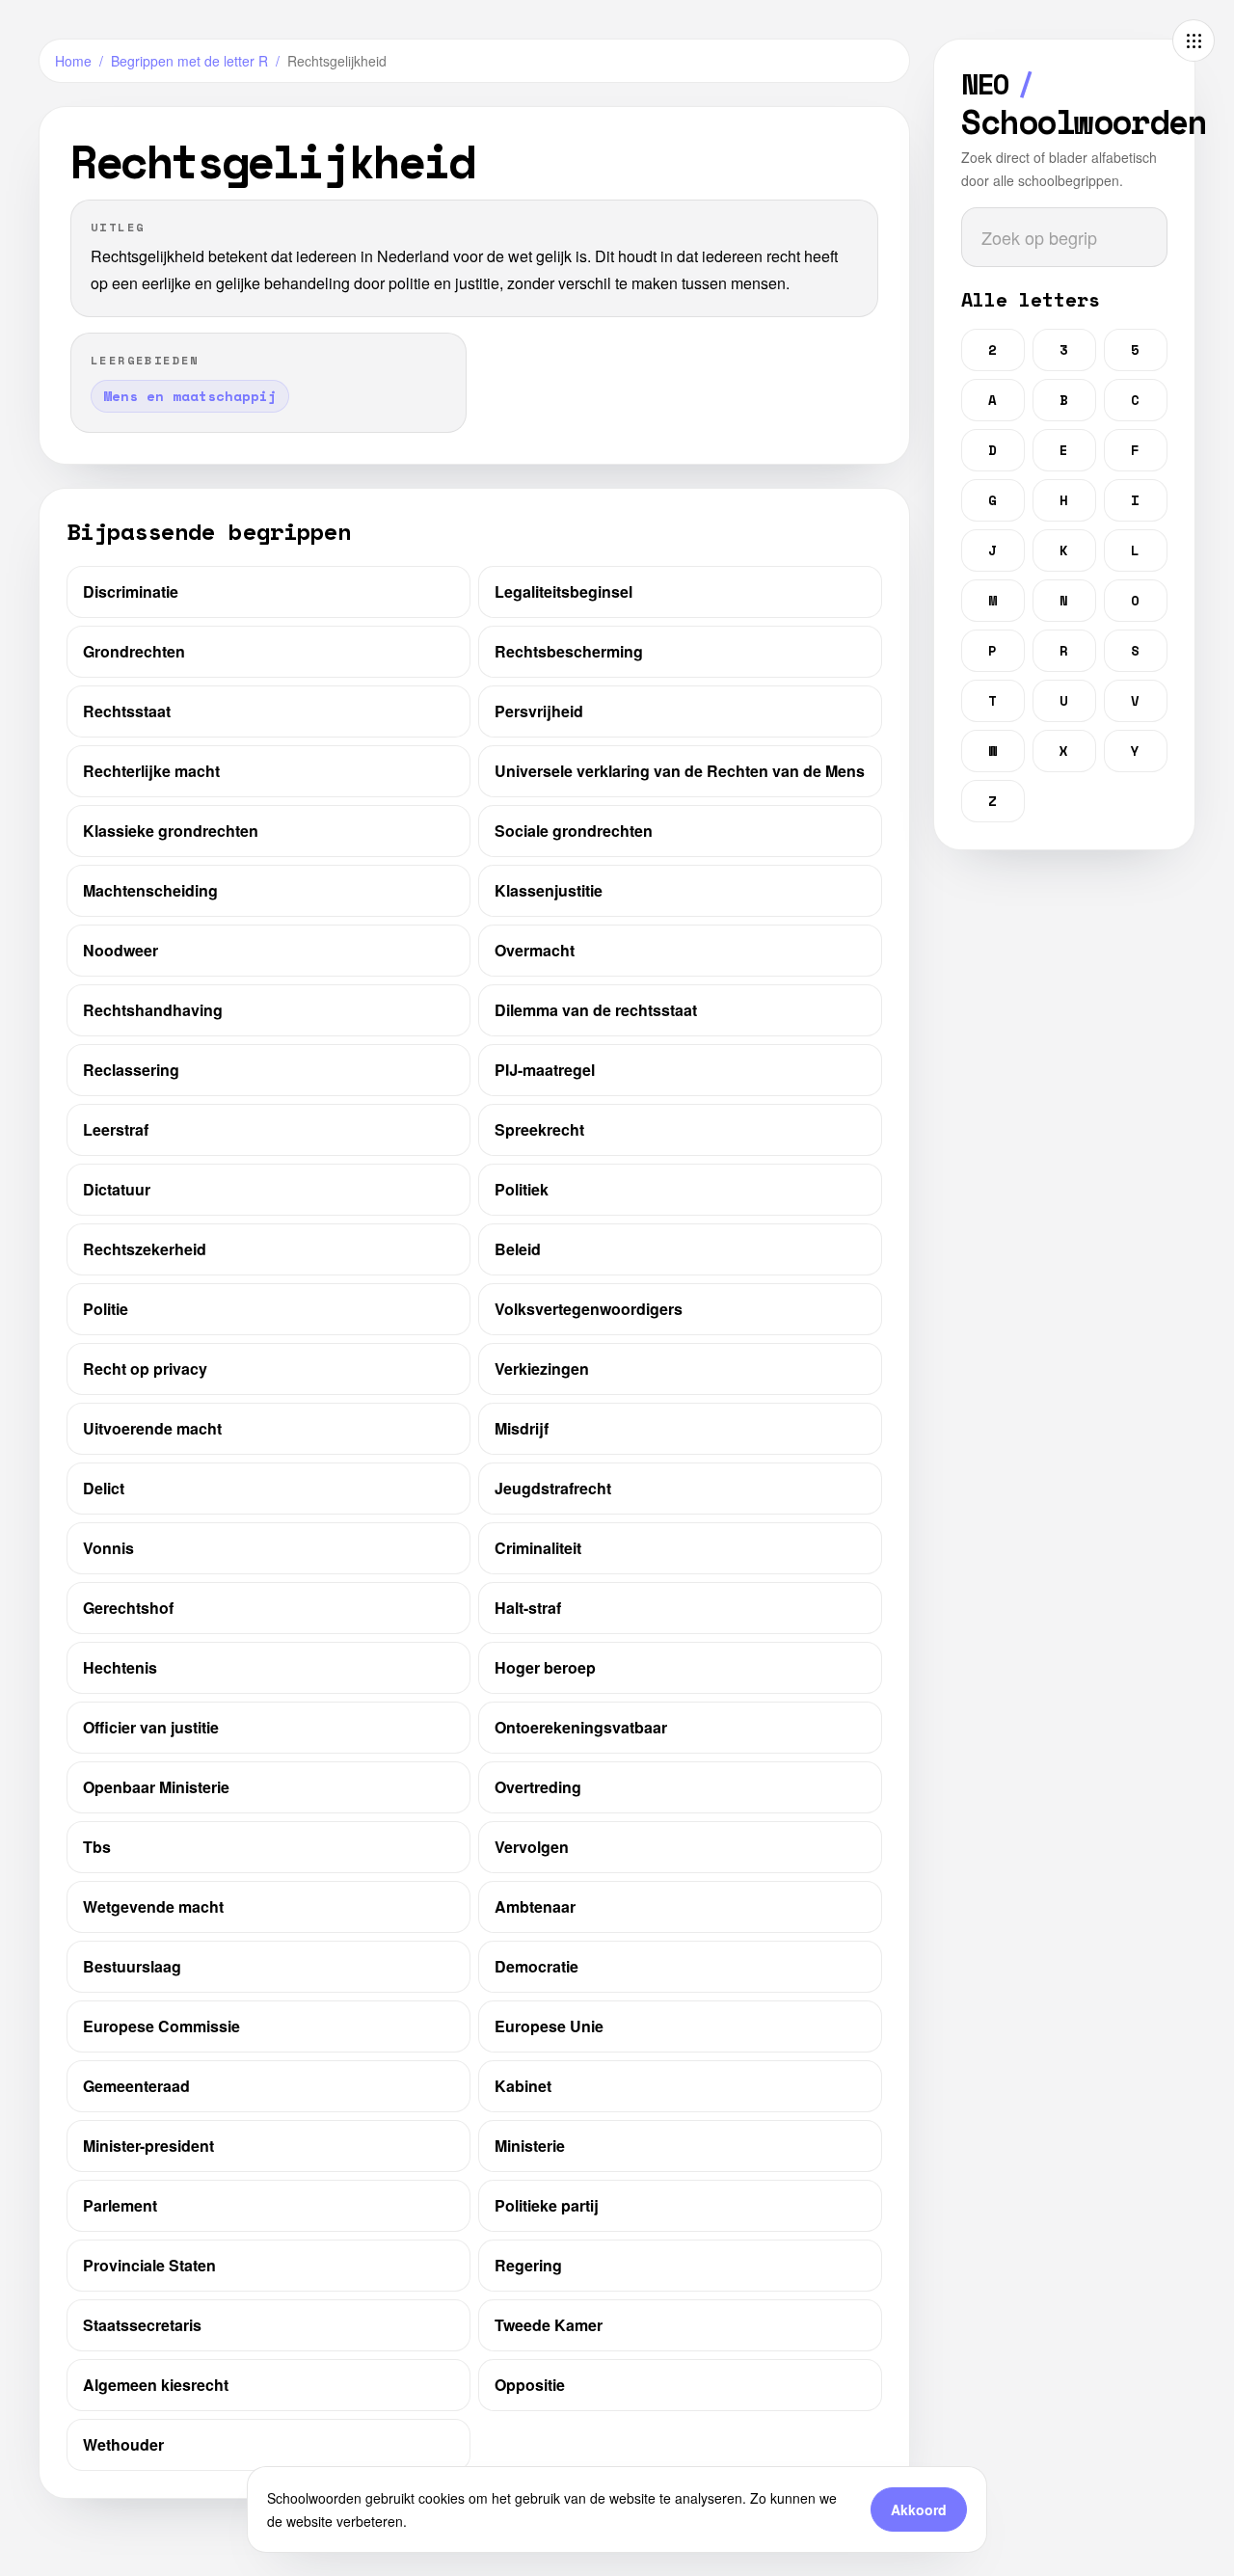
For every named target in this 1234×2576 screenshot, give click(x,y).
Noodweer (121, 950)
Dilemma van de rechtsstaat (596, 1010)
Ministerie (530, 2146)
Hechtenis (120, 1667)
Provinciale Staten (149, 2265)
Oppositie (530, 2385)
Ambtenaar (535, 1906)
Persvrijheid (539, 711)
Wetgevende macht (153, 1906)
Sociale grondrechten (574, 831)
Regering (528, 2265)
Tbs (97, 1847)
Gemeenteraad (136, 2086)
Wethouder (123, 2444)
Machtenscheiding (150, 890)
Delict (104, 1488)
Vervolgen (532, 1847)
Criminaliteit (538, 1548)
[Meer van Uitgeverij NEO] (1194, 40)
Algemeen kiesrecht (156, 2385)
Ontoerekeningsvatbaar (581, 1727)
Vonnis (108, 1548)
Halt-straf (528, 1608)
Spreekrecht (539, 1129)
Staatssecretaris (142, 2325)
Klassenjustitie (549, 890)
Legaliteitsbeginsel (563, 591)
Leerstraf (116, 1129)
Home (73, 61)
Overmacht (535, 950)
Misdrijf (522, 1428)
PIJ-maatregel (545, 1070)
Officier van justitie (151, 1727)
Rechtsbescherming (569, 651)
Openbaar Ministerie (156, 1787)
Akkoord (919, 2509)
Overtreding (538, 1787)
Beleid (518, 1249)
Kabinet (523, 2086)
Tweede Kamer (549, 2325)
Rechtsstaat (127, 711)
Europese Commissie (161, 2026)
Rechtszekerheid (145, 1249)
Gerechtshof (128, 1608)
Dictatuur (117, 1189)
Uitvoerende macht (152, 1428)
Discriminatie (131, 591)
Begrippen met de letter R (189, 61)
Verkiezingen (542, 1368)
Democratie (537, 1966)
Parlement (120, 2205)
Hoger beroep (545, 1667)
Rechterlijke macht (151, 771)
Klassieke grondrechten (171, 831)
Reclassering (131, 1070)
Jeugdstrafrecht (553, 1488)
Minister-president (148, 2146)
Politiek (522, 1189)
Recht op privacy (145, 1368)
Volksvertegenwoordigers (589, 1309)
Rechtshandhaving (153, 1010)
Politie (106, 1309)
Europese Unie (549, 2026)
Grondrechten (134, 651)
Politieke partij (547, 2205)
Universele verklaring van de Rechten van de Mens (680, 771)
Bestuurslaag (132, 1966)
